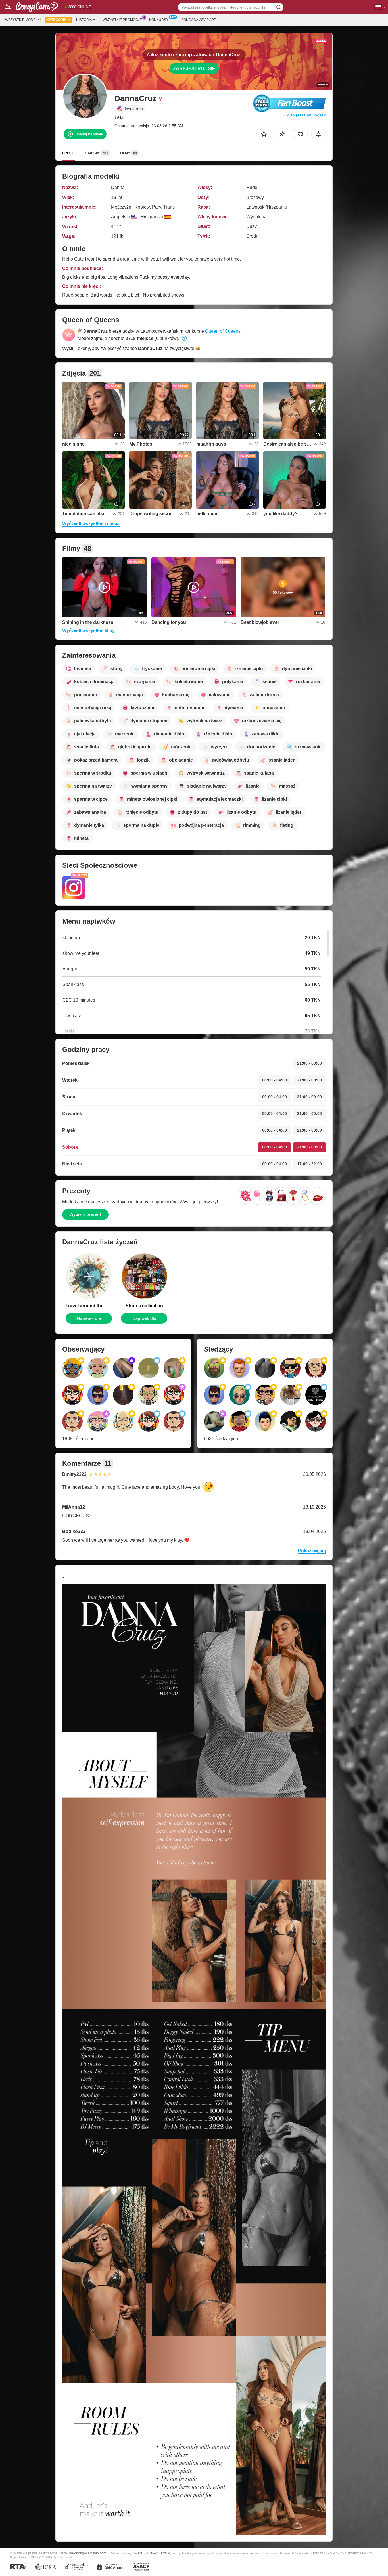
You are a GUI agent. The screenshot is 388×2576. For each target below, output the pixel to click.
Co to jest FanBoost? (305, 115)
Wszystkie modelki (23, 20)
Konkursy (159, 20)
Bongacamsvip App (199, 20)
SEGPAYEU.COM (158, 2553)
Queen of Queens (223, 331)
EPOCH (138, 2553)
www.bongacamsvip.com (87, 2553)
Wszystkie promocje (122, 20)
